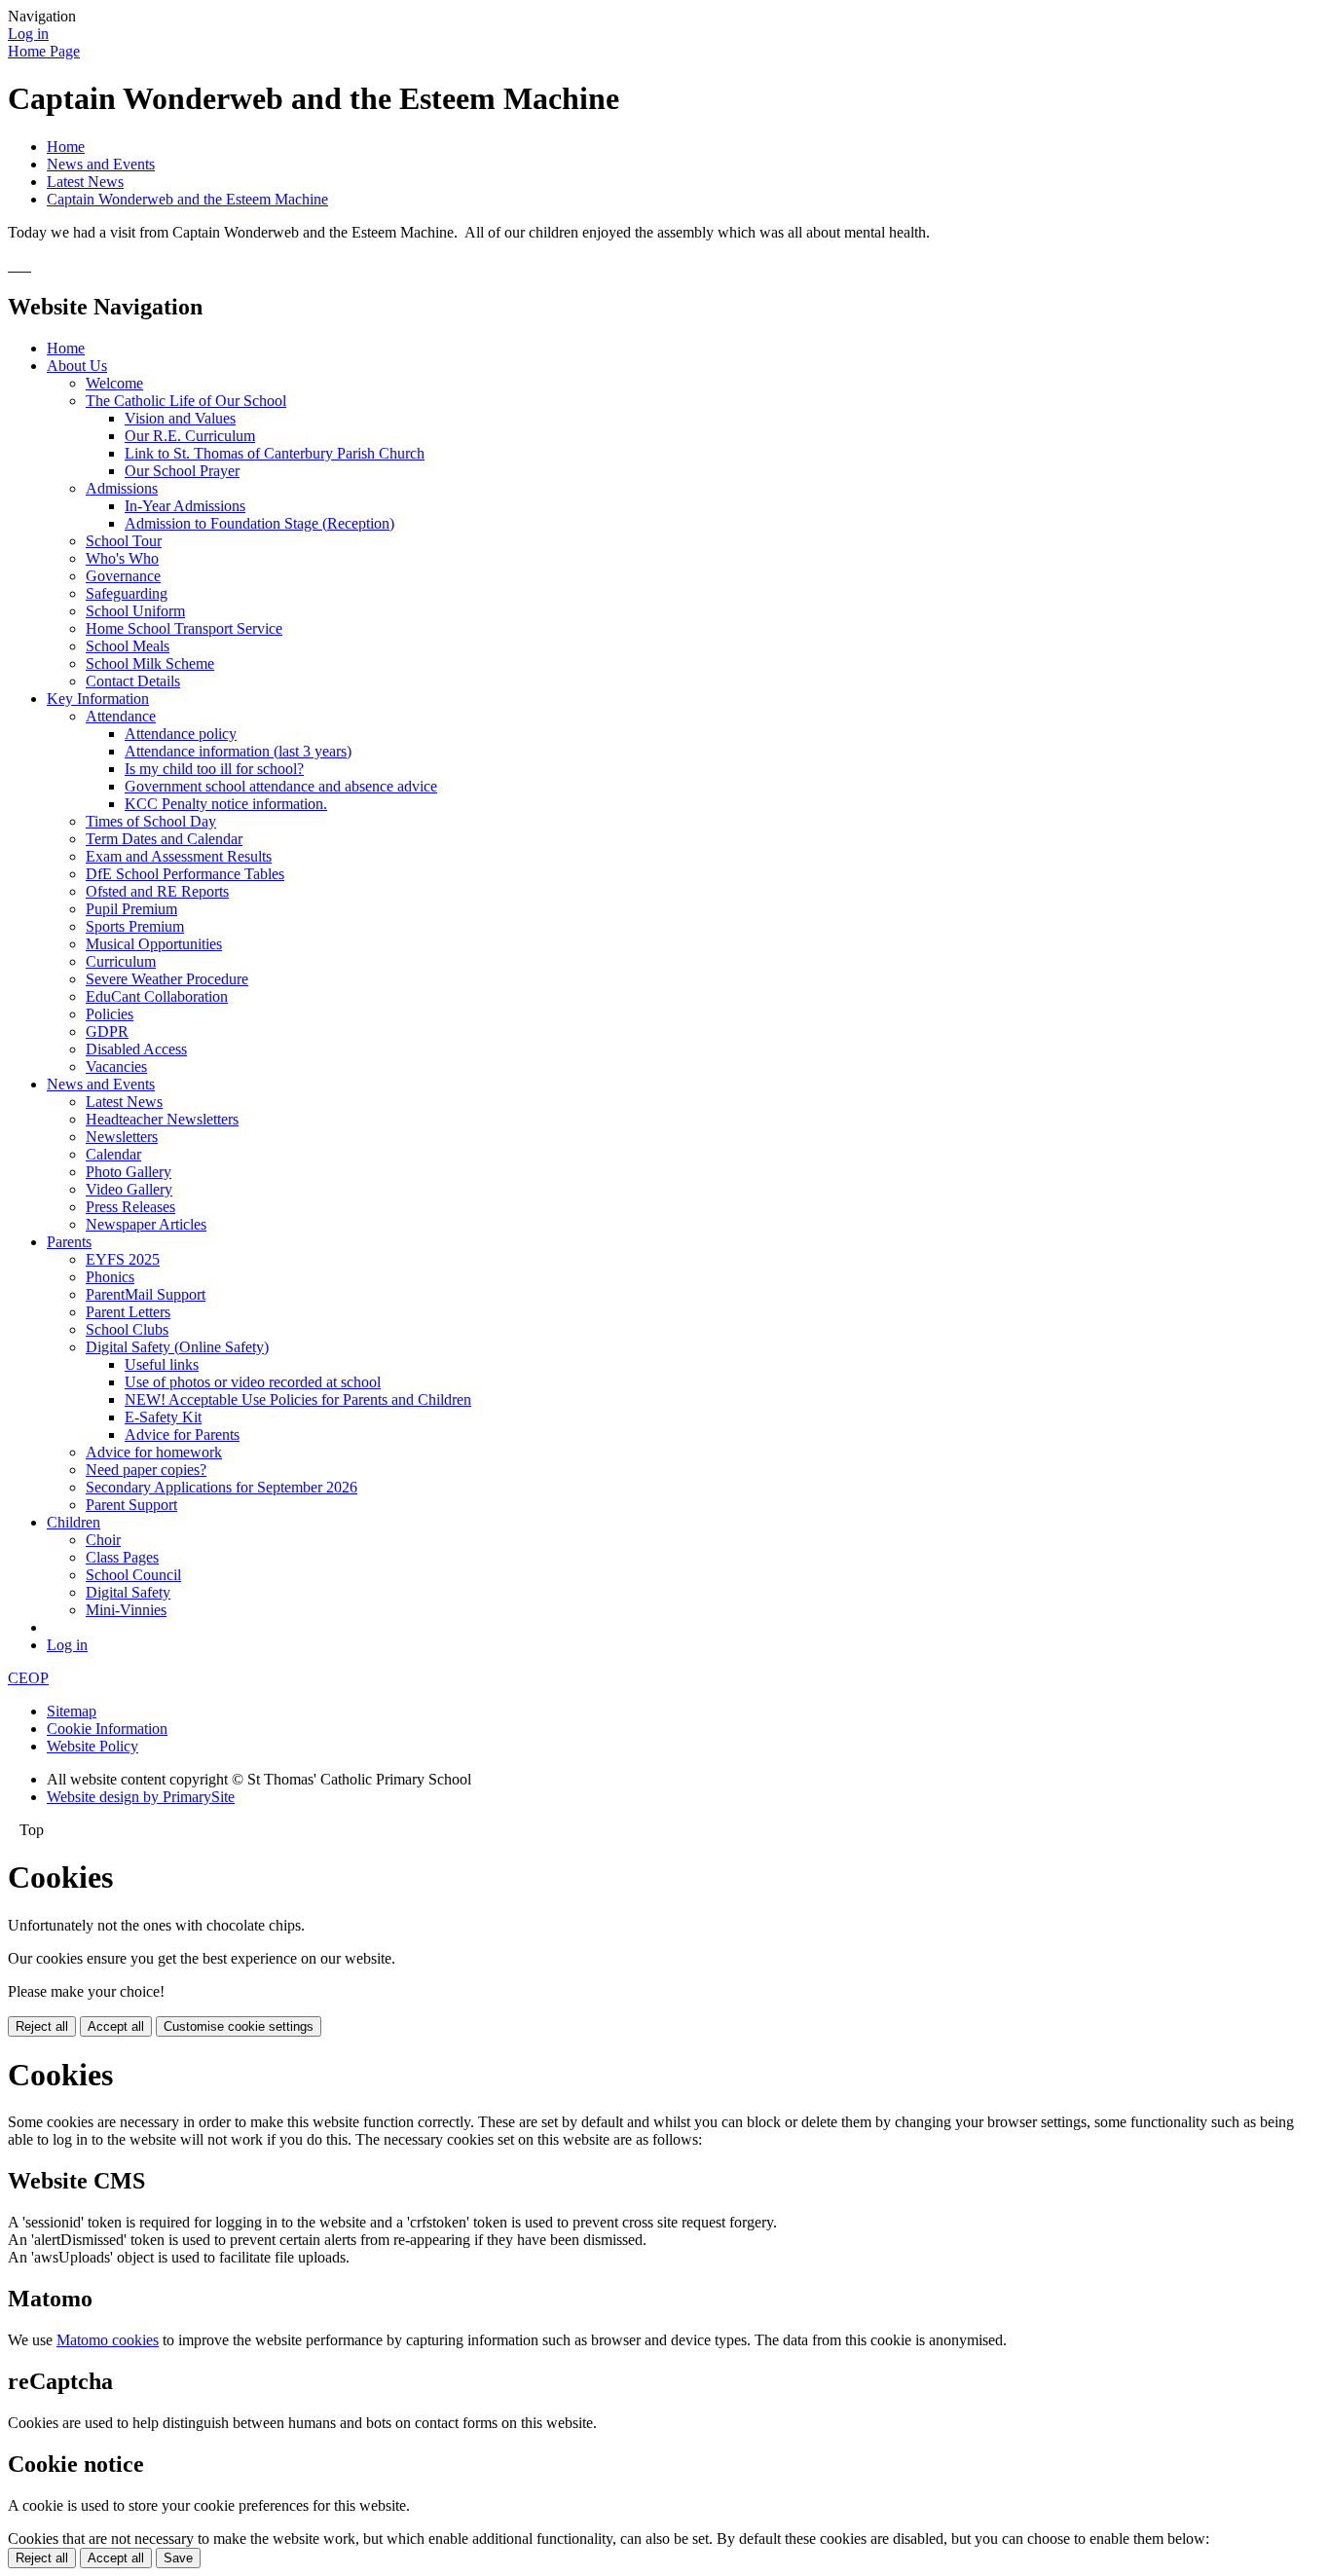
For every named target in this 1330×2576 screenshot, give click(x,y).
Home (66, 147)
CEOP (28, 1678)
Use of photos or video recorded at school (253, 1382)
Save (178, 2558)
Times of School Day (151, 821)
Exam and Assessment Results (179, 856)
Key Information (98, 699)
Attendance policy (181, 734)
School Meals (128, 646)
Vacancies (116, 1067)
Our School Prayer (182, 471)
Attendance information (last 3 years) (238, 751)
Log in (28, 34)
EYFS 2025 (123, 1259)
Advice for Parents (182, 1435)
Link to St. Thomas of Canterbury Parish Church (275, 453)
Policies (110, 1014)
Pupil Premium (131, 909)
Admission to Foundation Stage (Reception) (259, 523)
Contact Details (133, 681)
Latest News (85, 182)
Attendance (121, 716)
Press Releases (130, 1207)
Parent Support (131, 1505)
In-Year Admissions (185, 506)
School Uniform (135, 611)
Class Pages (122, 1557)
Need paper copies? (146, 1470)
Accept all (116, 2026)
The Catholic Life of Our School (186, 401)
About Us (77, 366)
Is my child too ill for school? (214, 769)
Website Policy (92, 1746)
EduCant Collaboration (157, 996)
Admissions (122, 488)
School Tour (124, 541)
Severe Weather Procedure (167, 979)
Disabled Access (136, 1049)
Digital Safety (128, 1592)
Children (74, 1522)
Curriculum (121, 961)
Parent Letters (128, 1312)
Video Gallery (129, 1189)
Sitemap (72, 1711)
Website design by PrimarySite (141, 1797)
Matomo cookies (108, 2340)
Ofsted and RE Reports (157, 891)
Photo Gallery (129, 1172)
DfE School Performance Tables (185, 874)
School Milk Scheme (150, 663)
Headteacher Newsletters (162, 1119)
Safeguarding (127, 593)
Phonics (110, 1277)
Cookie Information (107, 1729)
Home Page (44, 51)
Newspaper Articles (146, 1224)
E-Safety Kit (163, 1417)
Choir (103, 1540)
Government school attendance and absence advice (281, 786)
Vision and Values (180, 418)
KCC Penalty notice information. (226, 804)
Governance (123, 576)
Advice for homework (154, 1452)
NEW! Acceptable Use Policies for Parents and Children (298, 1399)
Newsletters (122, 1137)
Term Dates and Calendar (164, 839)
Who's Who (122, 558)
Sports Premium (135, 926)
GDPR (107, 1031)
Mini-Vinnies (126, 1610)
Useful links (162, 1364)
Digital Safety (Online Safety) (177, 1347)
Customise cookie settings (239, 2026)
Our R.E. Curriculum (190, 436)
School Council (133, 1575)
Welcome (114, 383)
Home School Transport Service (184, 628)
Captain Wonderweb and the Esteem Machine (187, 199)
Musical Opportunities (154, 944)
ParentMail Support (146, 1294)
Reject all (42, 2026)
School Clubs (127, 1329)
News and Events (101, 164)
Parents (69, 1242)
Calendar (113, 1154)
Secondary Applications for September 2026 (222, 1487)
